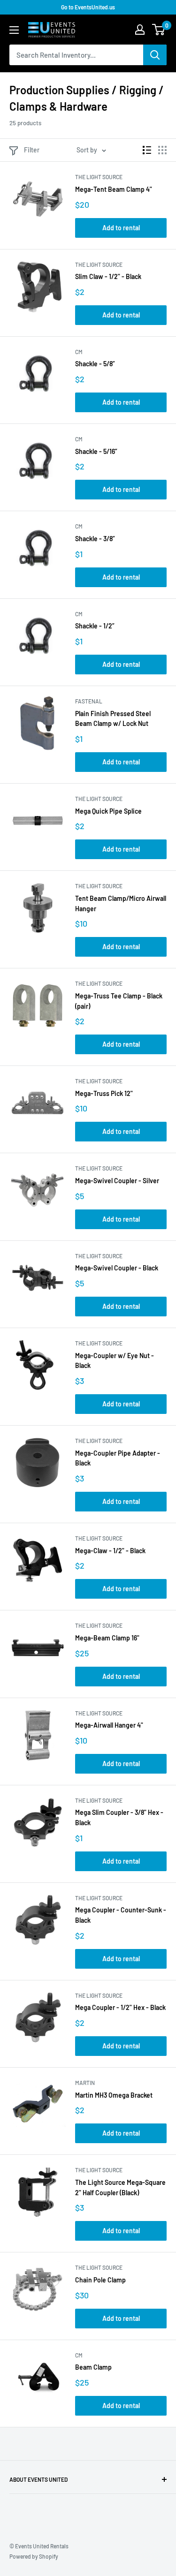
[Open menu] (14, 30)
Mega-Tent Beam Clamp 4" (114, 189)
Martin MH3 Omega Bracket (114, 2095)
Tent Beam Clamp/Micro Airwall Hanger (121, 903)
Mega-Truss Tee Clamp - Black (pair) (119, 1001)
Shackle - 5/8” (95, 364)
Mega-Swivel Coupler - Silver (117, 1181)
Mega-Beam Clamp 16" (107, 1638)
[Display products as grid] (162, 150)
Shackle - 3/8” (95, 539)
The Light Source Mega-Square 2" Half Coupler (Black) (120, 2187)
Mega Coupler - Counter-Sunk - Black (121, 1915)
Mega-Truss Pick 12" (104, 1093)
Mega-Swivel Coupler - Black (117, 1268)
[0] (159, 30)
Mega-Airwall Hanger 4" (109, 1725)
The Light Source (99, 177)
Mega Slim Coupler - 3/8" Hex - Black (119, 1817)
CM (79, 352)
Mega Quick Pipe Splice (108, 811)
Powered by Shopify (34, 2556)
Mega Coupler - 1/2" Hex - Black (120, 2007)
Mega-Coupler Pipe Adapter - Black (118, 1458)
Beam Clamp (93, 2367)
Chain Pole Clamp (100, 2280)
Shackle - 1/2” (95, 626)
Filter (32, 150)
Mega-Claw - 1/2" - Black (110, 1551)
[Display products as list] (147, 150)
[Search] (155, 55)
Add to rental (121, 228)
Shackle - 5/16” (96, 451)
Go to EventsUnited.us (88, 7)
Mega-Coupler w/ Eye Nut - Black (115, 1361)
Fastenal (89, 701)
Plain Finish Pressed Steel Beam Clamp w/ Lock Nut (113, 719)
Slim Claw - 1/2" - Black (108, 276)
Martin (85, 2083)
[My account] (140, 30)
